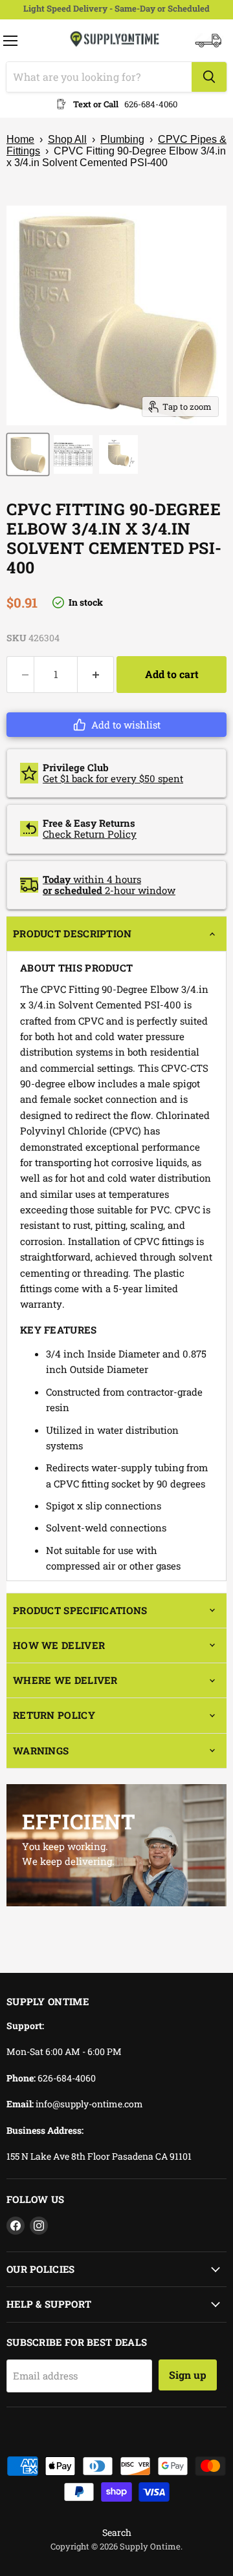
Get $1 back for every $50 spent (113, 778)
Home (20, 139)
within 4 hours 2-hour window (109, 885)
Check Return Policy (90, 834)
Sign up (188, 2375)
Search (117, 2532)
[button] (116, 725)
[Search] (209, 77)
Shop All (67, 139)
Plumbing (122, 139)
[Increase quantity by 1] (96, 674)
